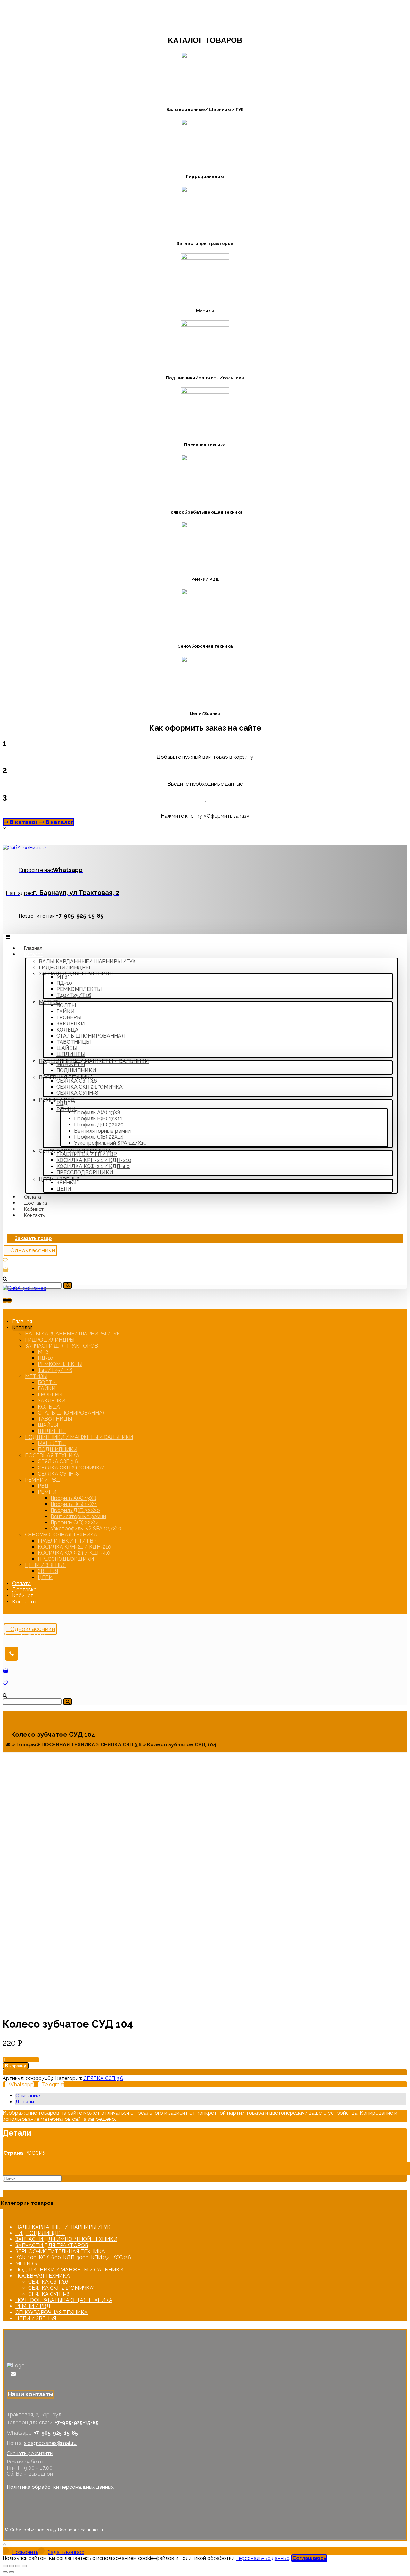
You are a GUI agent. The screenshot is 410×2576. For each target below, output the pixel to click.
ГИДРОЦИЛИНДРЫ (40, 2233)
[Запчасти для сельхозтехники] (24, 848)
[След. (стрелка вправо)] (12, 2572)
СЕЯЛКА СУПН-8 (49, 2294)
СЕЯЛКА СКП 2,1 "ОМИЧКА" (61, 2288)
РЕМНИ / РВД (33, 2306)
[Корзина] (5, 1270)
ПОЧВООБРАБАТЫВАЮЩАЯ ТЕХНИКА (64, 2300)
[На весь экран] (18, 2566)
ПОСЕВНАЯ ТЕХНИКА (43, 2276)
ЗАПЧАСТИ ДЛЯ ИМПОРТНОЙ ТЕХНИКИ (66, 2239)
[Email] (13, 2374)
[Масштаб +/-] (24, 2566)
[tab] (211, 2096)
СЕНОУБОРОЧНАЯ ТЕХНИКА (52, 2312)
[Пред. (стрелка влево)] (5, 2572)
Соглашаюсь (309, 2558)
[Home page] (8, 1745)
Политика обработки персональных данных (60, 2487)
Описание (28, 2096)
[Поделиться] (12, 2566)
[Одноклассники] (9, 2374)
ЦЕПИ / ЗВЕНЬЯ (36, 2318)
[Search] (68, 1285)
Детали (25, 2102)
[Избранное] (5, 1260)
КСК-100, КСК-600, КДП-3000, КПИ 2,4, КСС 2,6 (73, 2258)
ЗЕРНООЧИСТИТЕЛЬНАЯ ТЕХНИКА (60, 2251)
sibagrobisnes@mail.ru (50, 2443)
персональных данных (262, 2558)
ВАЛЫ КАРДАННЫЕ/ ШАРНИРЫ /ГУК (63, 2227)
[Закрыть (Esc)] (5, 2566)
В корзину (16, 2066)
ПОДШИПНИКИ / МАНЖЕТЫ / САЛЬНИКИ (69, 2270)
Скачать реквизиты (30, 2453)
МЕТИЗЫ (27, 2264)
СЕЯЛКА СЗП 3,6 (103, 2078)
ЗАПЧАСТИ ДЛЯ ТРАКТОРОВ (52, 2245)
